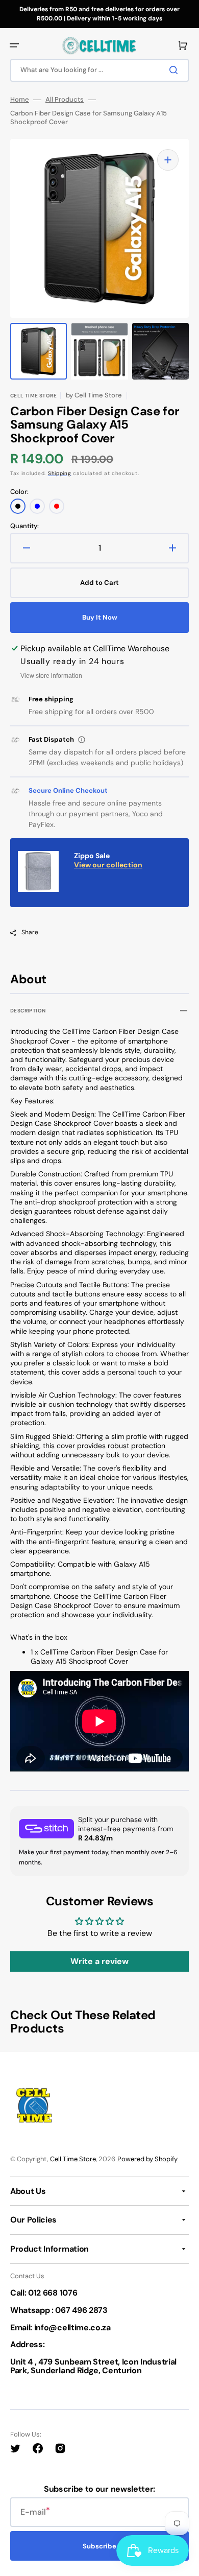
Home (20, 100)
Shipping (60, 473)
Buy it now (100, 617)
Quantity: (24, 526)
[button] (14, 45)
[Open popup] (82, 740)
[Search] (176, 70)
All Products (65, 100)
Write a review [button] (99, 1961)
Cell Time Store (73, 2159)
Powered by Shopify (147, 2159)
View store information (51, 676)
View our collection (108, 865)
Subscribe (99, 2546)
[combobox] (99, 70)
